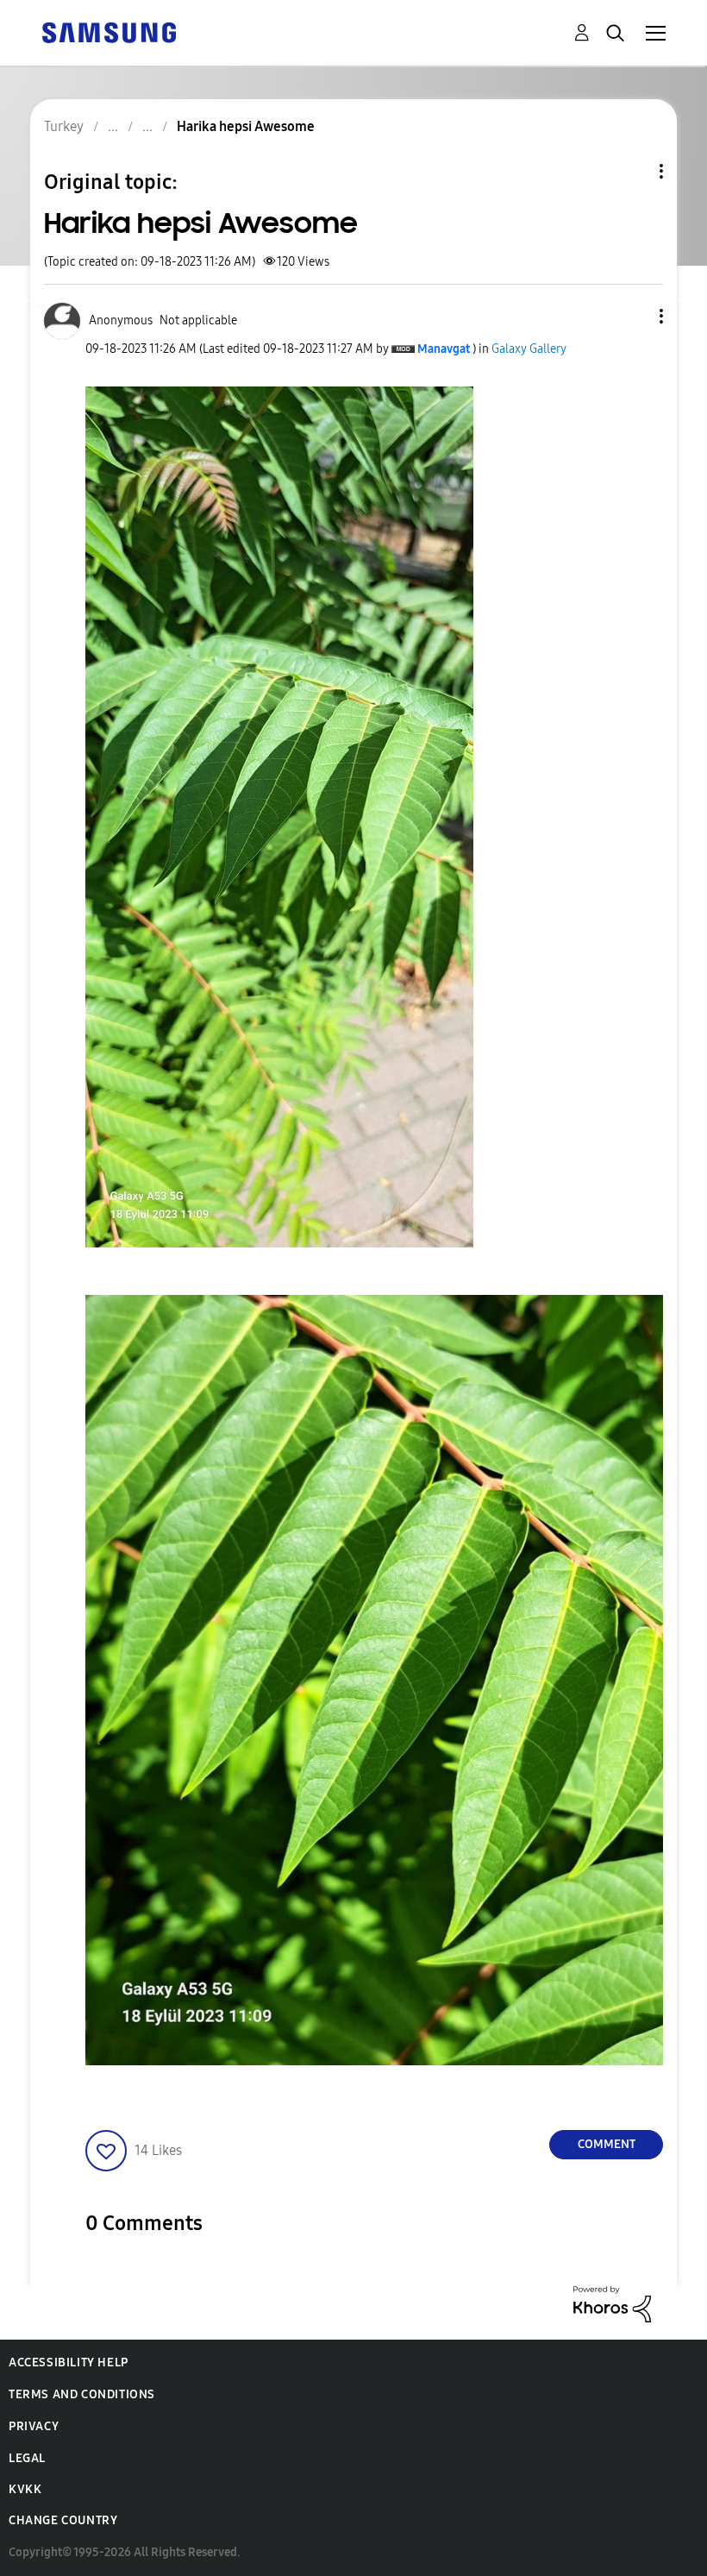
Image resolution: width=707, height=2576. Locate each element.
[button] (633, 316)
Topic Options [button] (632, 171)
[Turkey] (109, 31)
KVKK (25, 2489)
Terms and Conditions (82, 2394)
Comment (607, 2144)
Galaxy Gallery (529, 349)
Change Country (63, 2520)
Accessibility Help (69, 2362)
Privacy (34, 2426)
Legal (27, 2458)
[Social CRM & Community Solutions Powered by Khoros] (612, 2303)
